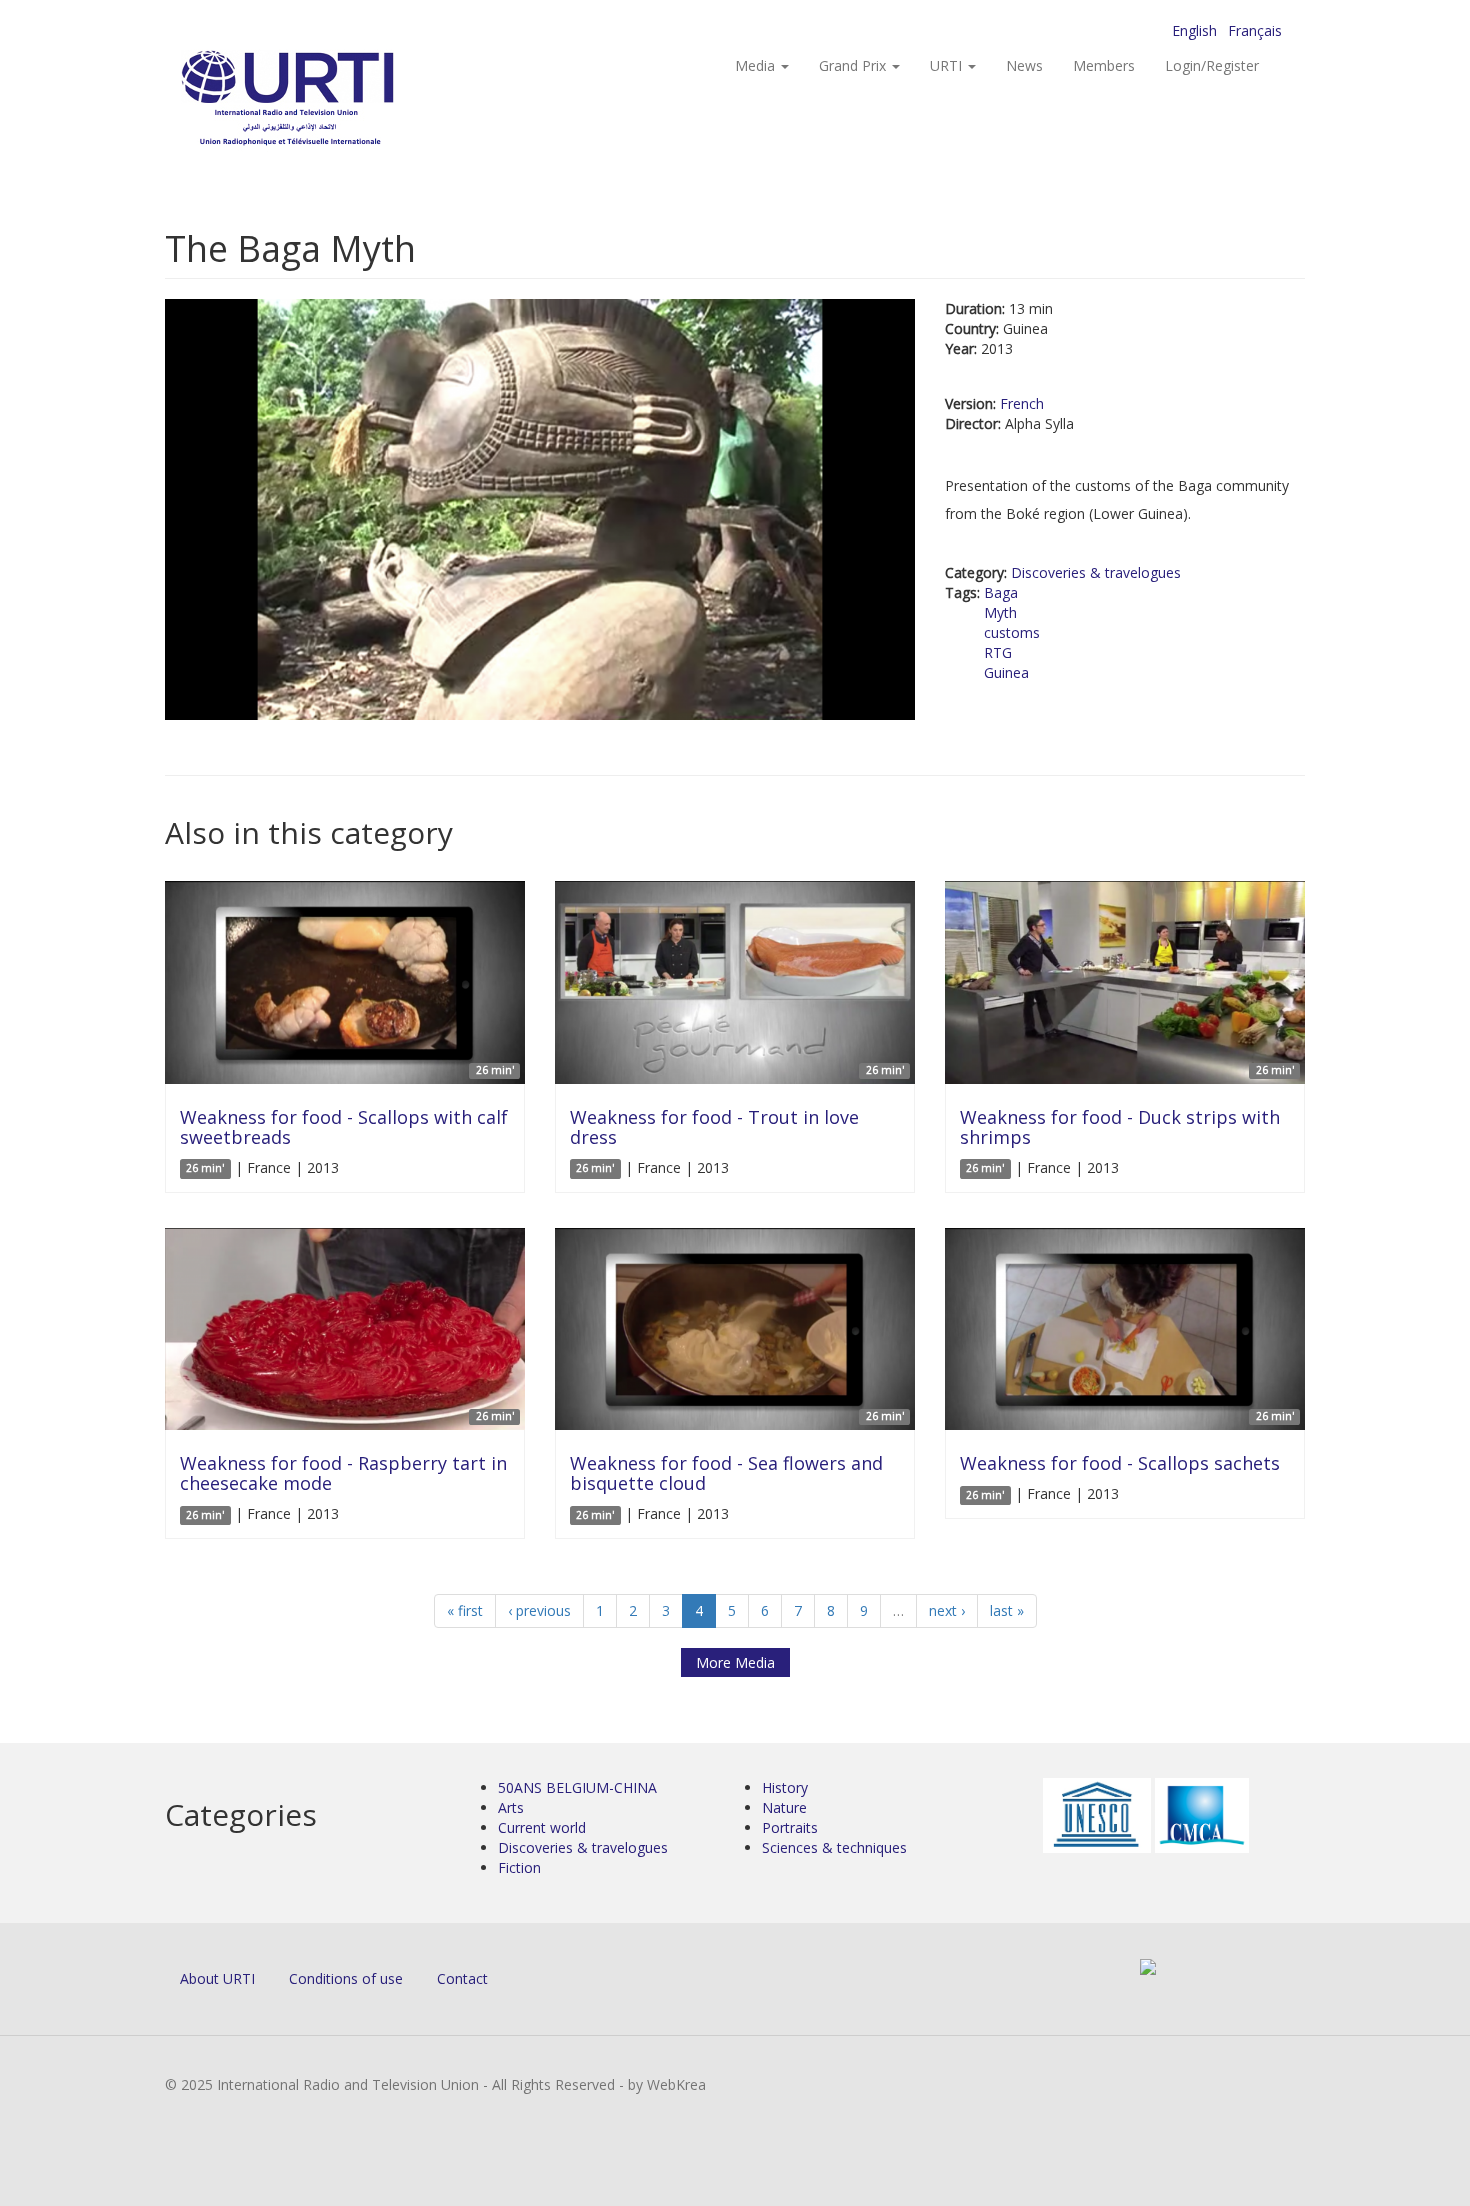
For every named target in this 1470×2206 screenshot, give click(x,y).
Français (1255, 30)
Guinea (1006, 672)
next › (947, 1610)
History (785, 1787)
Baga (1001, 592)
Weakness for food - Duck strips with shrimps (1120, 1127)
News (1024, 65)
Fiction (519, 1867)
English (1194, 30)
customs (1012, 632)
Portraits (790, 1827)
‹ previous (539, 1610)
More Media (735, 1662)
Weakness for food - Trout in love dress (714, 1127)
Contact (462, 1978)
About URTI (217, 1978)
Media (757, 65)
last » (1007, 1610)
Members (1104, 65)
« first (465, 1610)
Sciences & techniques (834, 1847)
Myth (1000, 612)
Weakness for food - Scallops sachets (1120, 1463)
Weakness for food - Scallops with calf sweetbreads (344, 1127)
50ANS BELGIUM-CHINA (577, 1787)
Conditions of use (346, 1978)
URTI (948, 65)
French (1022, 403)
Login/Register (1212, 65)
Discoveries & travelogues (1096, 572)
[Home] (327, 100)
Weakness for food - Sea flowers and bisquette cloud (726, 1473)
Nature (784, 1807)
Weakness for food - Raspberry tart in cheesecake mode (343, 1473)
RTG (998, 652)
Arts (511, 1807)
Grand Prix (854, 65)
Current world (542, 1827)
